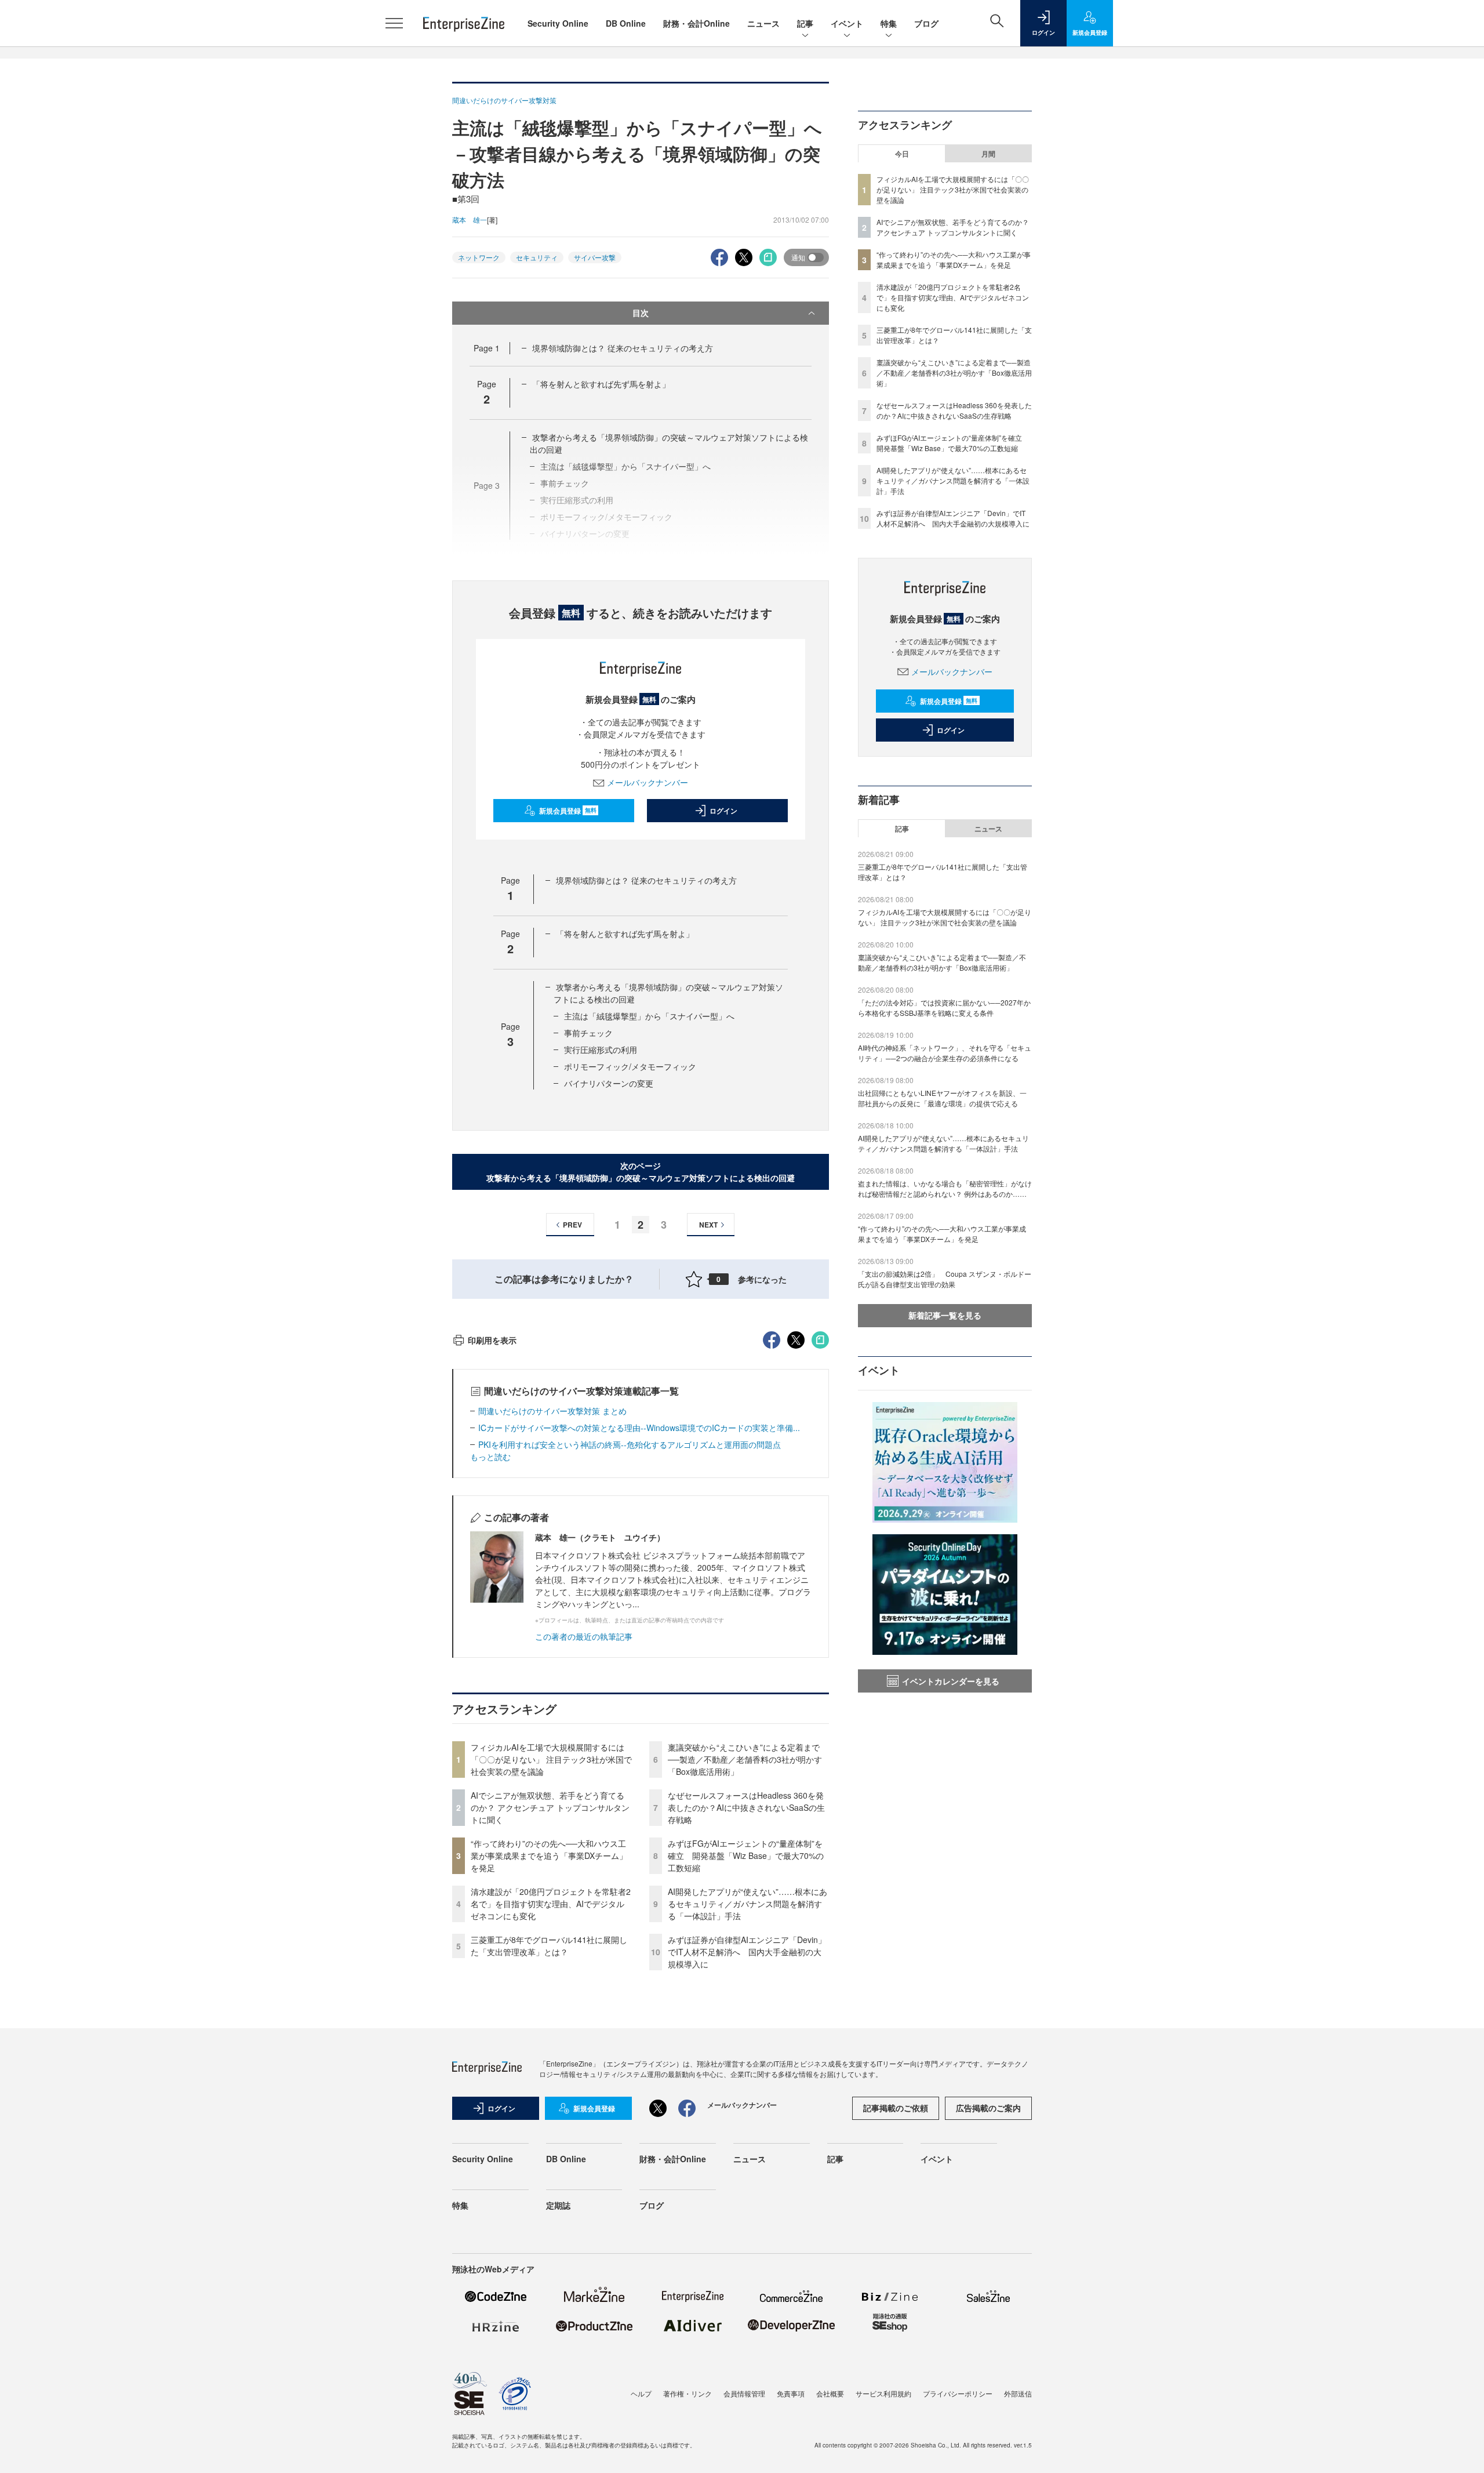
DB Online (626, 23)
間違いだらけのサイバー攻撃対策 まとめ (552, 1411)
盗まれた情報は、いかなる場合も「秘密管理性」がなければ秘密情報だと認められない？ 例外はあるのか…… (945, 1188)
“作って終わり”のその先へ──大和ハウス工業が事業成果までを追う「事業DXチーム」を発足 (549, 1855)
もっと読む (490, 1457)
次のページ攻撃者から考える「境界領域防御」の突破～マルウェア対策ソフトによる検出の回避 (641, 1172)
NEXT (708, 1225)
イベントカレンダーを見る (951, 1681)
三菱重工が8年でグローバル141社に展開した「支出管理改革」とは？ (549, 1946)
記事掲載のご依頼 (896, 2108)
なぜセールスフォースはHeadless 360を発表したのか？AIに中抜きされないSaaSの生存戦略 (746, 1807)
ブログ (926, 23)
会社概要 (830, 2393)
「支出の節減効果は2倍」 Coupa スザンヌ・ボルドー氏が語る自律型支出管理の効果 (945, 1279)
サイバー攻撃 (595, 257)
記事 (805, 23)
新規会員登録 (568, 811)
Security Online (558, 23)
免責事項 (791, 2393)
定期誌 (558, 2205)
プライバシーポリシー (958, 2393)
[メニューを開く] (394, 23)
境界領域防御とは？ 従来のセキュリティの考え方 (623, 348)
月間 (988, 154)
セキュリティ (537, 257)
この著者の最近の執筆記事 (584, 1636)
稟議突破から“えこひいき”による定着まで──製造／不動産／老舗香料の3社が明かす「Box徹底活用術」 (745, 1759)
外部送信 (1018, 2393)
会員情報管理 (744, 2393)
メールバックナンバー (648, 782)
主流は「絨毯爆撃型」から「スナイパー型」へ (649, 1016)
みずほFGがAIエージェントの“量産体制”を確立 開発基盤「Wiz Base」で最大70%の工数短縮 (746, 1855)
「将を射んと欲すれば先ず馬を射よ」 (601, 384)
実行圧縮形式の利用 (601, 1050)
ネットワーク (479, 257)
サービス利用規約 (883, 2393)
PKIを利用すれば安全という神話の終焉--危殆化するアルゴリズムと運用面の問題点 (630, 1444)
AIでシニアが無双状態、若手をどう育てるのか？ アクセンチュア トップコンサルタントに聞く (550, 1807)
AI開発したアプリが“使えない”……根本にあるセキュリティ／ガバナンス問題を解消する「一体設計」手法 (748, 1904)
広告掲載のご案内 (988, 2108)
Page (487, 348)
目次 (641, 313)
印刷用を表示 (492, 1340)
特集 (889, 23)
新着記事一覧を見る (945, 1315)
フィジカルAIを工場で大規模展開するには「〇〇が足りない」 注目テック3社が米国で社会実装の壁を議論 (551, 1759)
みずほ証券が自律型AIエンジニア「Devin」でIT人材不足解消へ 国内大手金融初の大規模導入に (747, 1952)
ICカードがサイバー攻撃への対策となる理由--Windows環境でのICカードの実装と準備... (639, 1428)
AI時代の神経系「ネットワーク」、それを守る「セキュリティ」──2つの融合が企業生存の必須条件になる (945, 1053)
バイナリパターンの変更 (609, 1083)
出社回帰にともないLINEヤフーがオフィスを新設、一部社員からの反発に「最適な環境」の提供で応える (942, 1098)
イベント (847, 23)
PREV (572, 1225)
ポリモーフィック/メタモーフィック (630, 1066)
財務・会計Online (696, 23)
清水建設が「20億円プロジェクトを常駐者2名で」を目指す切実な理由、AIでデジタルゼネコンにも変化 (551, 1904)
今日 (902, 154)
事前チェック (588, 1033)
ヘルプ (641, 2393)
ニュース (763, 23)
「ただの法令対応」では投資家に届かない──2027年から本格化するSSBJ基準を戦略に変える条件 (944, 1007)
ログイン (723, 811)
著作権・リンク (688, 2393)
